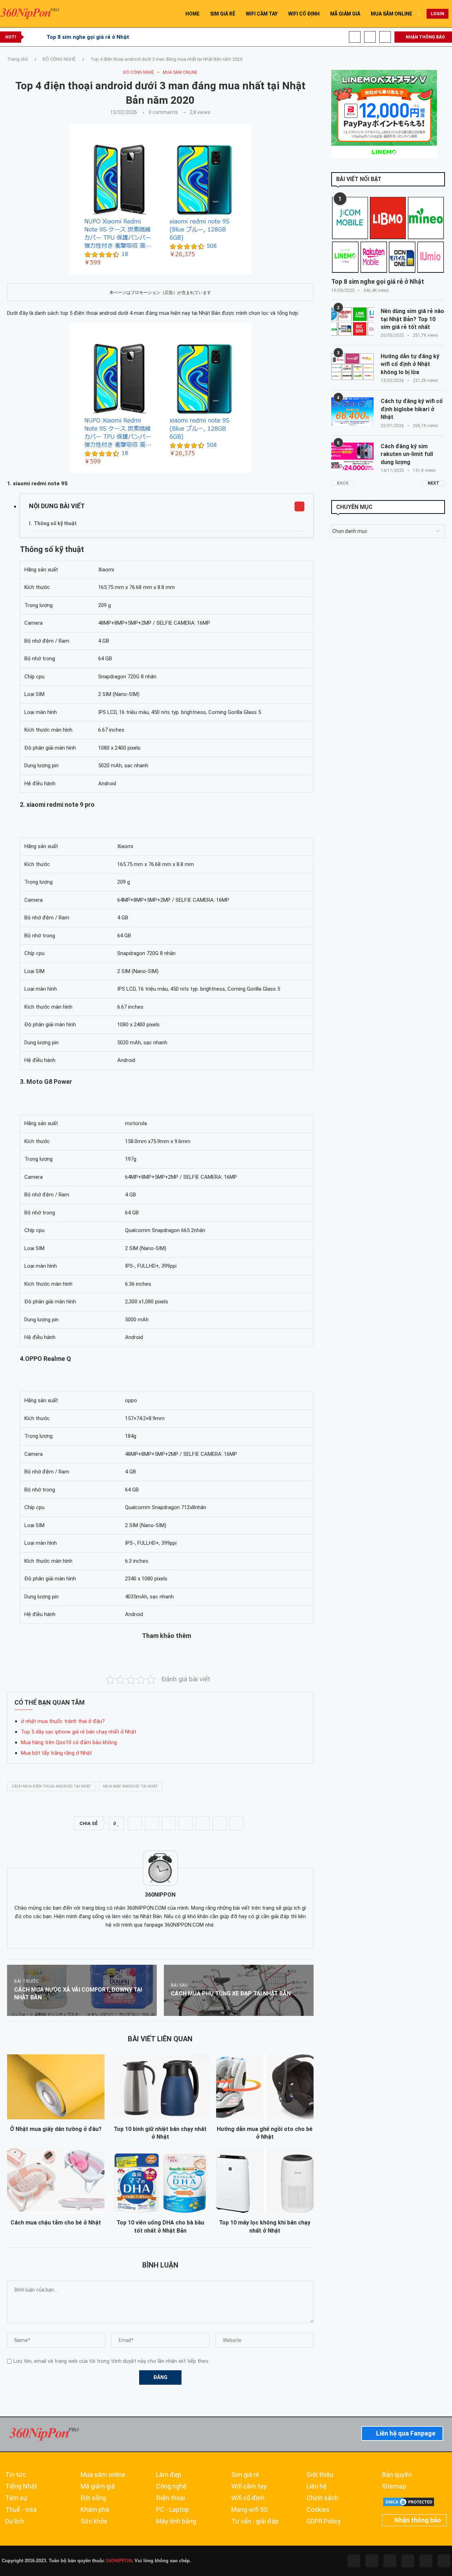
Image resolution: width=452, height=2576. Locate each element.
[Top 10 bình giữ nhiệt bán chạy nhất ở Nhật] (160, 2087)
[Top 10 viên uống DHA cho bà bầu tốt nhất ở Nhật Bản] (160, 2181)
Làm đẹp (169, 2475)
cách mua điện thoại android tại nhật (51, 1786)
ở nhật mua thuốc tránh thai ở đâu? (63, 1721)
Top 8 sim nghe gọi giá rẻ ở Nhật (88, 37)
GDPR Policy (324, 2521)
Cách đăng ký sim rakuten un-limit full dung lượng (407, 454)
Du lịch (15, 2521)
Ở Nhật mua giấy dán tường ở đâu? (56, 2129)
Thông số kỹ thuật (55, 523)
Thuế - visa (21, 2510)
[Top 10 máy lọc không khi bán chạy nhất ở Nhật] (265, 2181)
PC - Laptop (173, 2510)
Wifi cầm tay (249, 2486)
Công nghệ (171, 2486)
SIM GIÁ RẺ (223, 14)
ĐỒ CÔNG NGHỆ (59, 59)
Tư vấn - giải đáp (255, 2521)
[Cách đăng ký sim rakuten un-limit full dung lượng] (352, 457)
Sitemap (394, 2486)
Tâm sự (16, 2498)
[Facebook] (355, 37)
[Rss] (426, 2561)
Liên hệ (317, 2486)
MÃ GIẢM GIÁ (345, 14)
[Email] (385, 37)
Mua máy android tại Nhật (130, 1786)
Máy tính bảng (176, 2521)
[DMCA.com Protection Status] (409, 2500)
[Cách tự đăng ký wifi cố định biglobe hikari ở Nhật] (352, 412)
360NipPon (160, 1895)
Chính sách (322, 2498)
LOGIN (438, 14)
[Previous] (31, 37)
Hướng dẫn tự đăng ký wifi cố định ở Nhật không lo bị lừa (410, 364)
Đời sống (93, 2498)
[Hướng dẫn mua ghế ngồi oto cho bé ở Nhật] (265, 2087)
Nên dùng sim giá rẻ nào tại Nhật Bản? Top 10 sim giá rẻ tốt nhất (412, 319)
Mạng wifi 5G (249, 2510)
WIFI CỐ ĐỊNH (304, 14)
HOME (192, 14)
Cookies (318, 2510)
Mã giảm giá (98, 2486)
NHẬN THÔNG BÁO (425, 37)
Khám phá (95, 2510)
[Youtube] (370, 37)
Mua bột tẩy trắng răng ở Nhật (56, 1753)
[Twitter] (372, 2561)
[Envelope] (444, 2561)
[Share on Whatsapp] (186, 1823)
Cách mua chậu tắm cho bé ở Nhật (56, 2223)
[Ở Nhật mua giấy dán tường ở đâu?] (56, 2087)
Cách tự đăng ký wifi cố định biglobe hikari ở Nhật (412, 409)
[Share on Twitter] (152, 1823)
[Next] (40, 37)
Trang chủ (17, 59)
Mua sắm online (103, 2475)
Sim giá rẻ (245, 2475)
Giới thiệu (320, 2475)
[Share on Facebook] (135, 1823)
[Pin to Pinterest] (169, 1823)
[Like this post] (118, 1824)
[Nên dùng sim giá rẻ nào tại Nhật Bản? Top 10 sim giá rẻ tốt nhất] (352, 322)
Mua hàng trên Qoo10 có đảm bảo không (69, 1742)
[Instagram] (390, 2561)
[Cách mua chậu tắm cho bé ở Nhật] (56, 2181)
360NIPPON (118, 2561)
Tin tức (16, 2475)
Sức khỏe (94, 2521)
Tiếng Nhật (21, 2486)
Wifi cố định (248, 2498)
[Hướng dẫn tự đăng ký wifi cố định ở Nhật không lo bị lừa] (352, 367)
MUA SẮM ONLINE (391, 14)
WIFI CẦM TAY (262, 14)
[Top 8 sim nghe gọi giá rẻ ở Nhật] (388, 235)
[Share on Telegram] (203, 1823)
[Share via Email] (237, 1823)
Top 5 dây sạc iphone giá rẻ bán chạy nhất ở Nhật (79, 1732)
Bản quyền (397, 2475)
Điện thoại (171, 2498)
